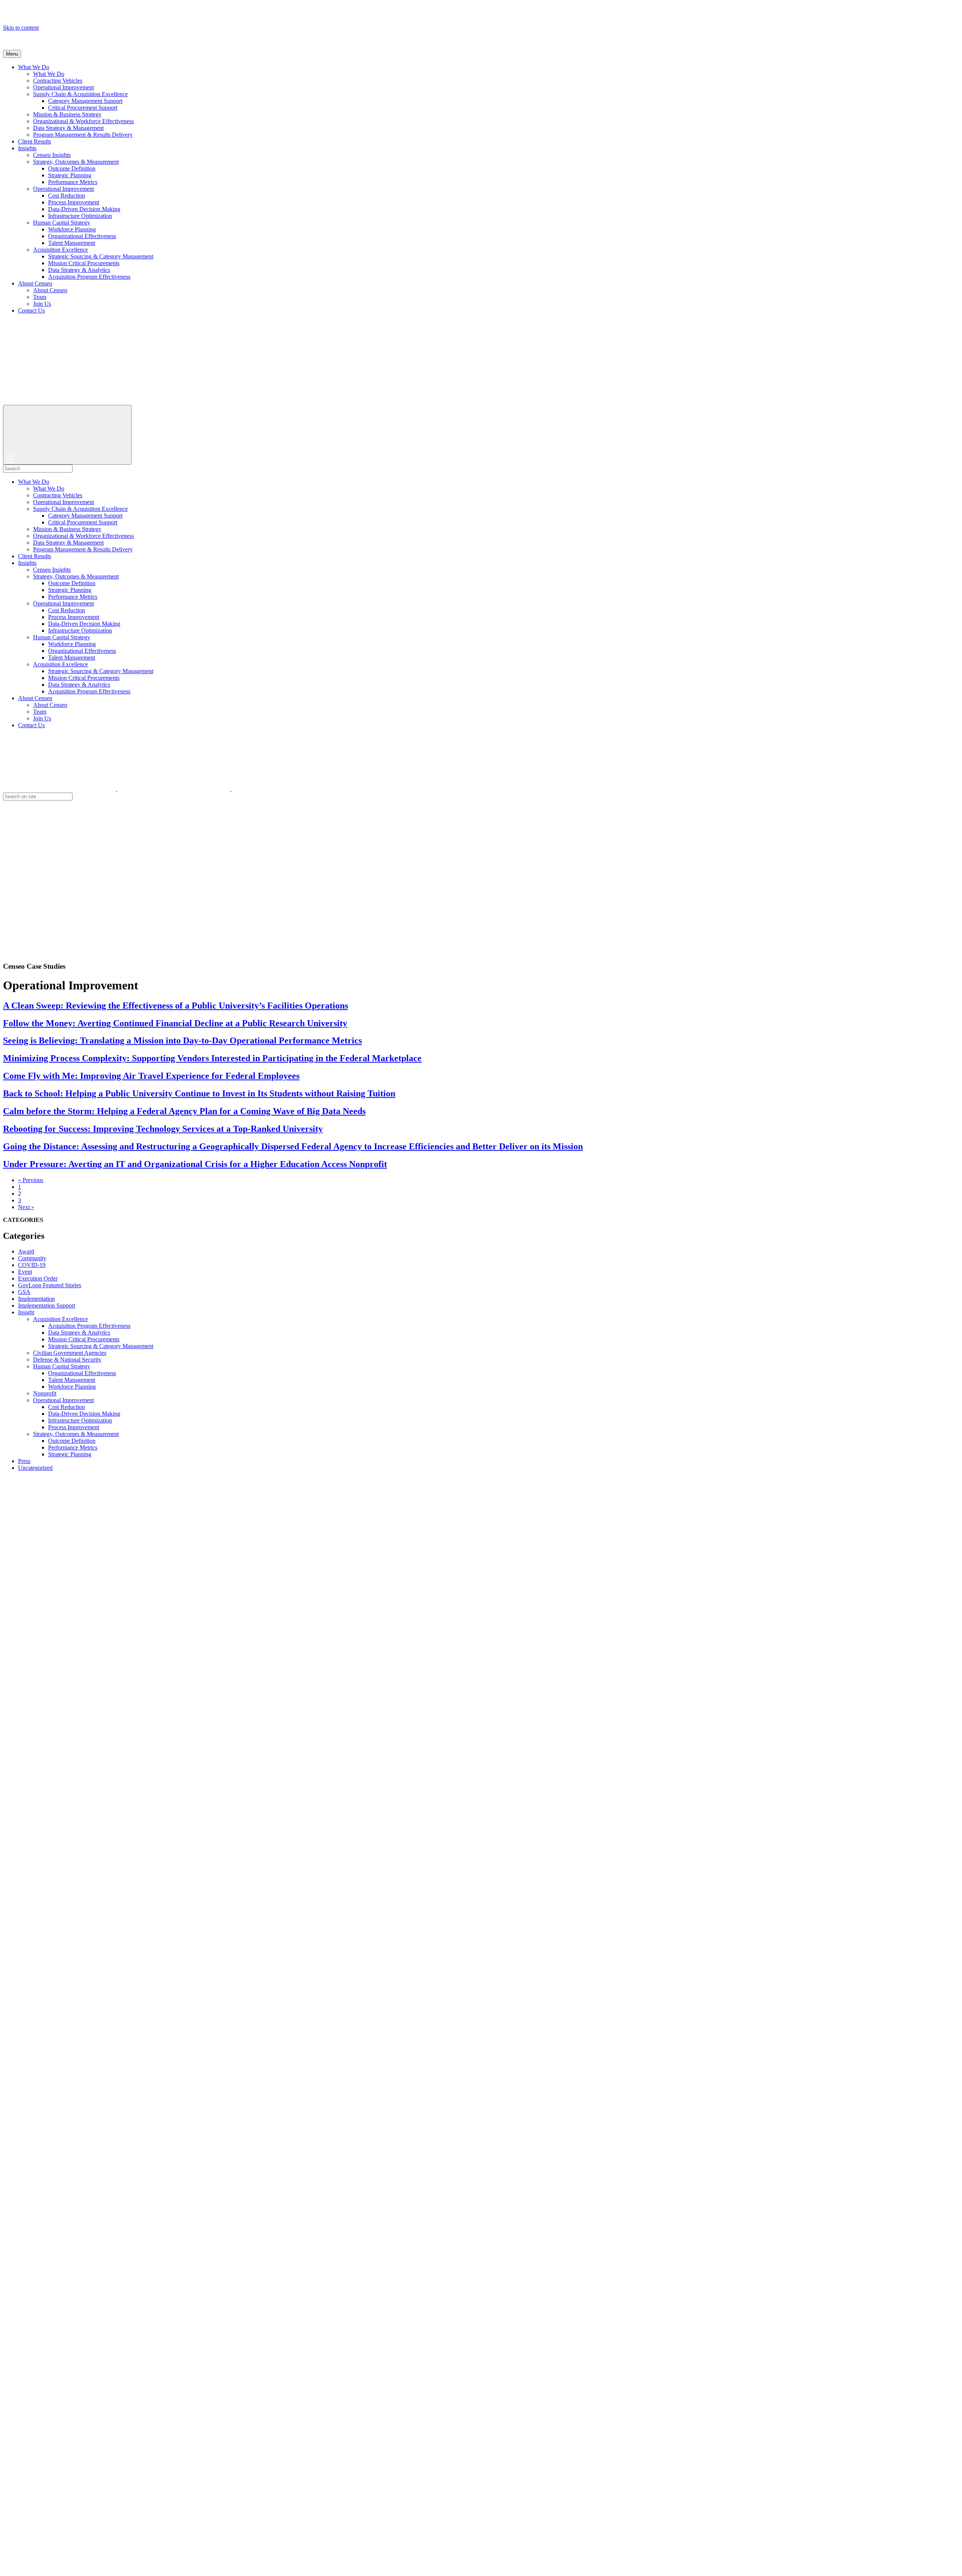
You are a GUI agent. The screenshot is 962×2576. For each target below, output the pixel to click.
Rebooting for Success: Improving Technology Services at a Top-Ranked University (163, 1129)
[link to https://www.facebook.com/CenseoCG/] (174, 789)
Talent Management (72, 243)
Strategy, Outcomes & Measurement (76, 162)
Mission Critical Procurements (84, 263)
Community (32, 1258)
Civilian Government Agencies (70, 1353)
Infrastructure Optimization (80, 216)
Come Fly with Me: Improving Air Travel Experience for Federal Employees (151, 1076)
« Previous (31, 1180)
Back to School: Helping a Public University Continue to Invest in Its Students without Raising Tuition (199, 1093)
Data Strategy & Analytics (79, 270)
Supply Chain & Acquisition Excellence (80, 94)
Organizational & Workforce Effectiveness (83, 121)
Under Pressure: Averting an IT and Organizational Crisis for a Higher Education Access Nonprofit (195, 1164)
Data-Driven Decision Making (84, 209)
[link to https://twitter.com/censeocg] (60, 789)
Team (40, 297)
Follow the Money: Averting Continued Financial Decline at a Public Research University (175, 1023)
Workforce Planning (72, 229)
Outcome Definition (72, 168)
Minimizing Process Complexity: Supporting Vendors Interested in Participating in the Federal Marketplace (212, 1058)
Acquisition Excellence (61, 250)
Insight (26, 1312)
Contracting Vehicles (58, 81)
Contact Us (31, 310)
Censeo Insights (52, 155)
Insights (27, 148)
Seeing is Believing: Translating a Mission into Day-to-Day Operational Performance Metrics (182, 1040)
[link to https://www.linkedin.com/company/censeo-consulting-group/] (288, 789)
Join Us (42, 304)
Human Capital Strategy (62, 223)
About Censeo (35, 283)
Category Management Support (85, 101)
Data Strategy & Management (68, 128)
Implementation (36, 1299)
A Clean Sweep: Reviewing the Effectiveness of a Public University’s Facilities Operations (175, 1006)
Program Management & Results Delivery (83, 135)
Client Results (35, 141)
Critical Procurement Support (83, 108)
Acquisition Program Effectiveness (89, 277)
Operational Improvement (64, 87)
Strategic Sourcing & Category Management (101, 256)
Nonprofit (45, 1393)
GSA (24, 1292)
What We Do (34, 67)
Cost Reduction (67, 196)
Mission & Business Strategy (67, 114)
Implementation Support (47, 1305)
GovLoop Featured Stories (50, 1285)
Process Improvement (74, 202)
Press (24, 1461)
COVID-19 (32, 1265)
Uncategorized (35, 1468)
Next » (26, 1207)
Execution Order (38, 1278)
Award (26, 1251)
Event (25, 1272)
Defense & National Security (67, 1360)
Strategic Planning (70, 175)
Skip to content (21, 28)
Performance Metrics (73, 182)
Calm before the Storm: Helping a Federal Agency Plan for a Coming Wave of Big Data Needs (184, 1111)
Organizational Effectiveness (82, 236)
